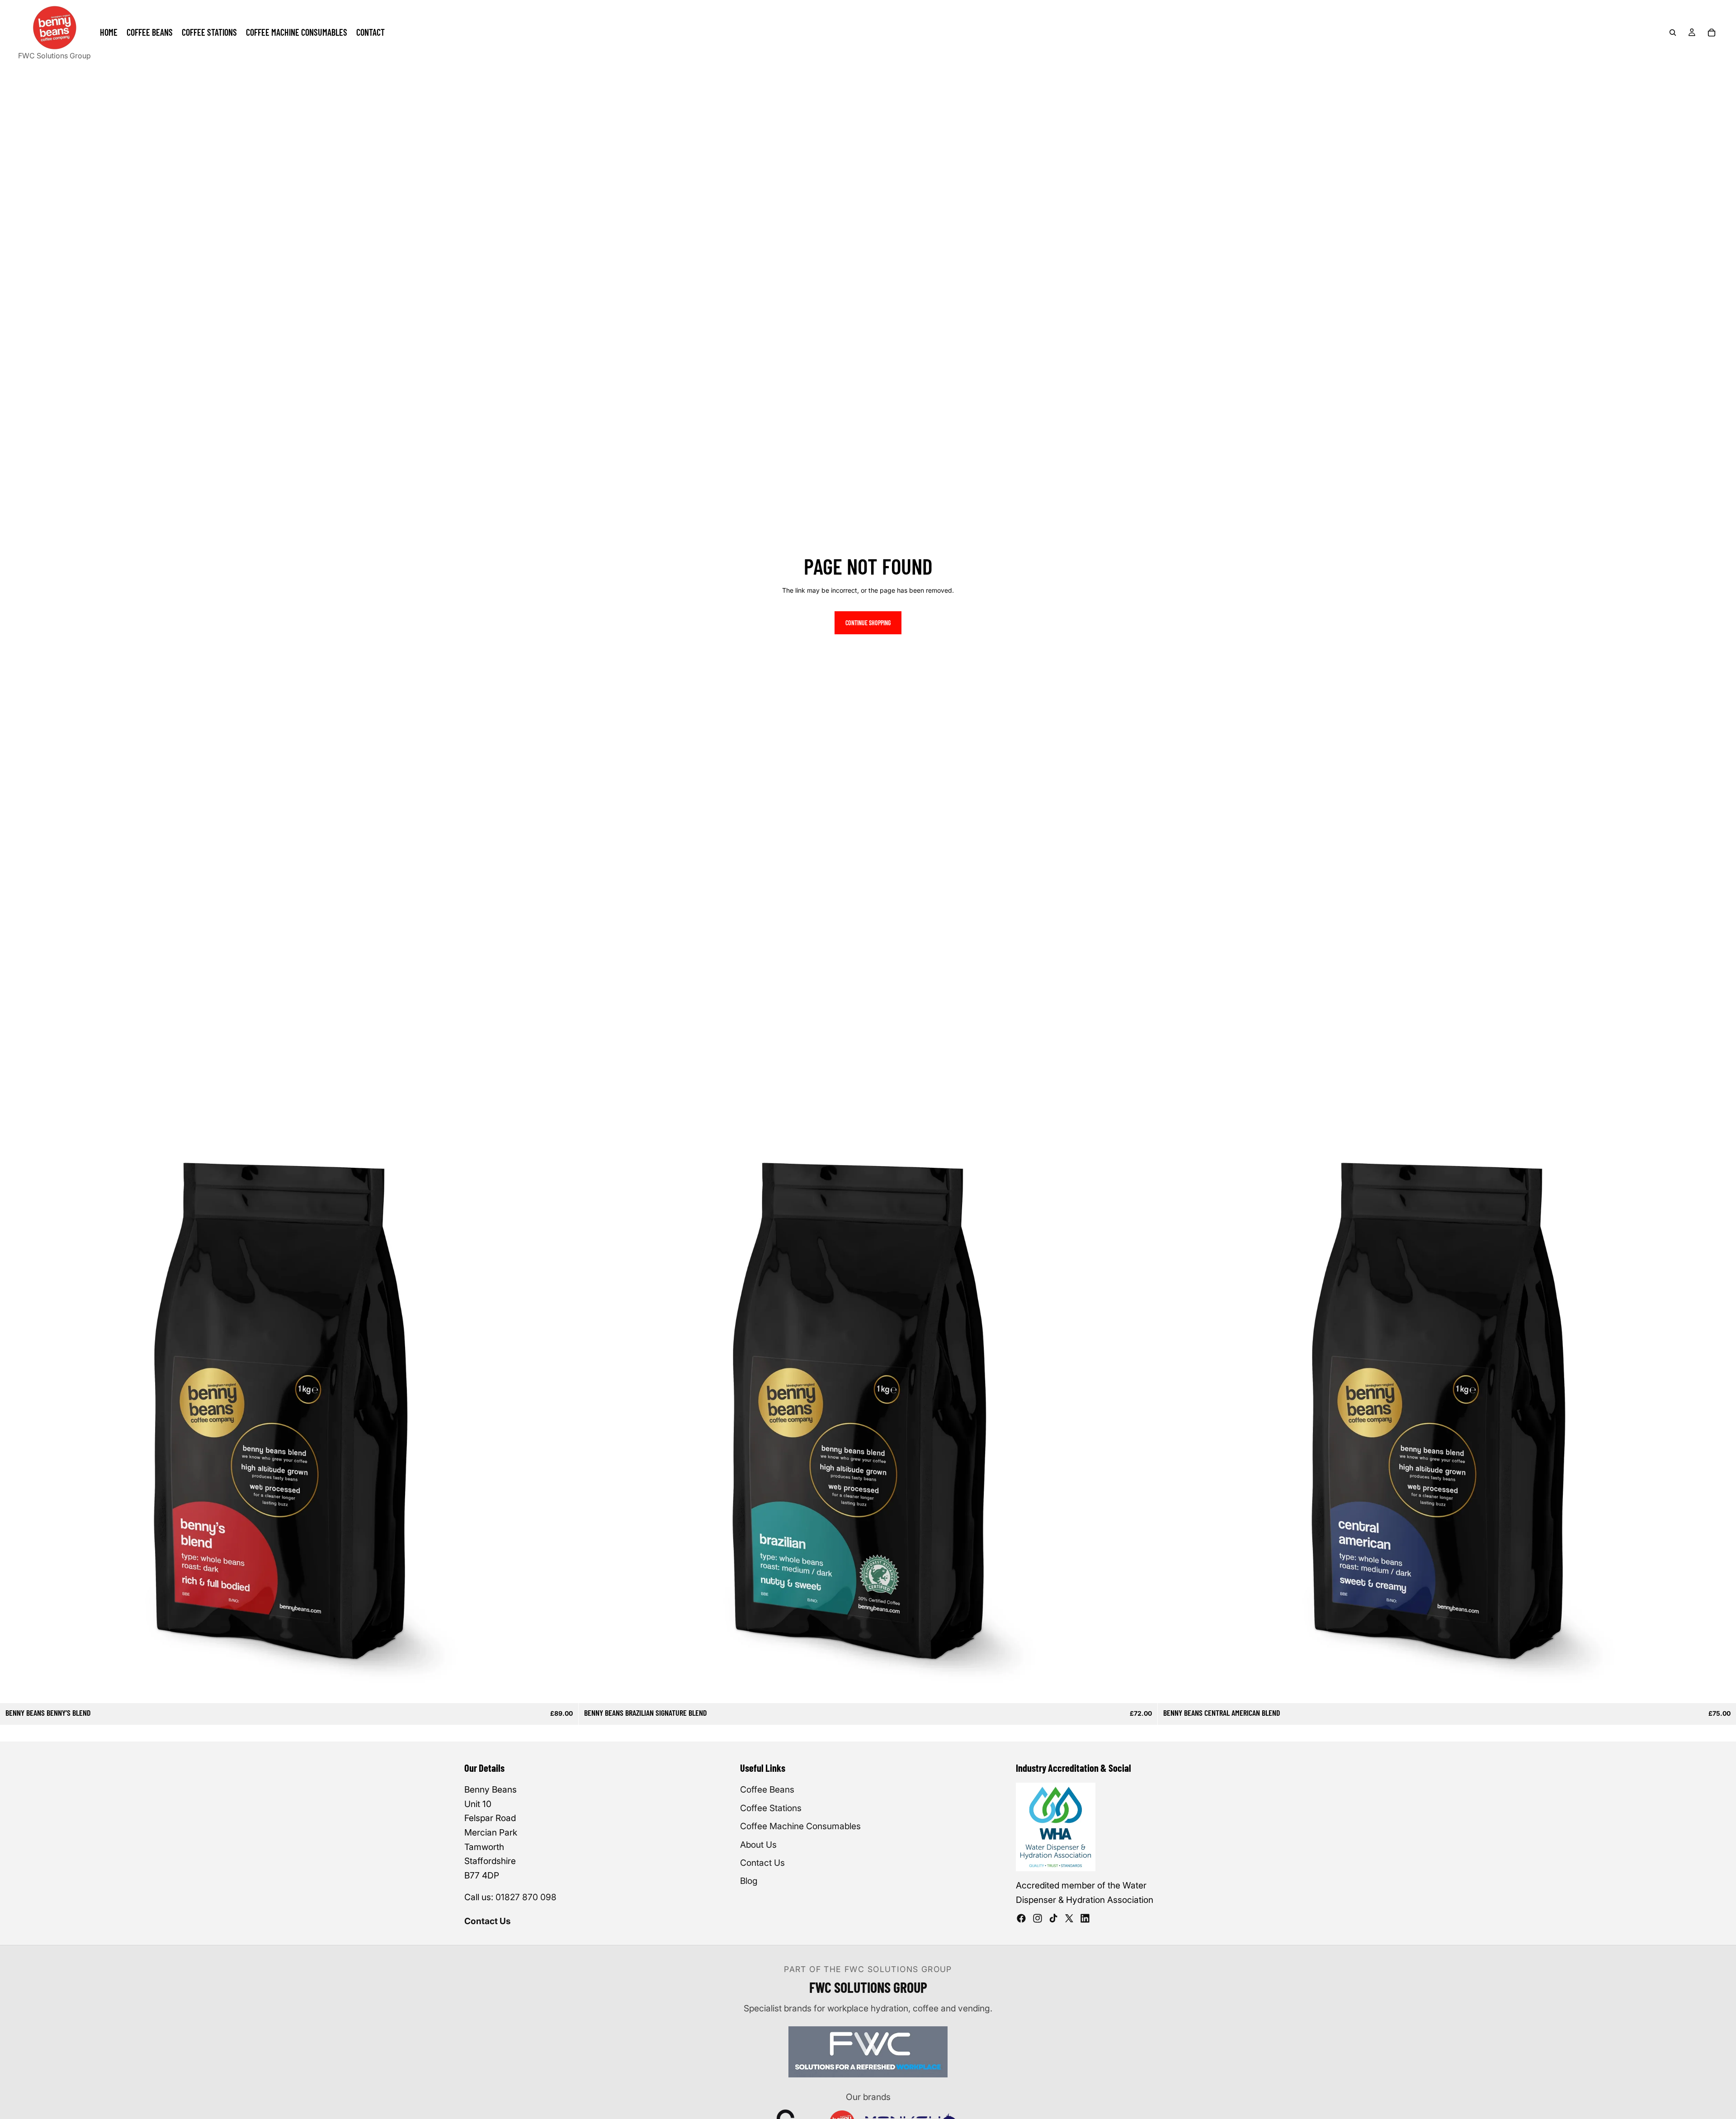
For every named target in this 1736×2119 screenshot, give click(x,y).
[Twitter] (1069, 1918)
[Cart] (1712, 33)
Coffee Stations (771, 1808)
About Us (758, 1845)
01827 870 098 (526, 1897)
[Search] (1673, 33)
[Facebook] (1021, 1918)
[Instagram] (1038, 1918)
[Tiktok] (1053, 1918)
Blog (749, 1881)
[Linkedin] (1085, 1918)
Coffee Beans (767, 1789)
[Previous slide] (14, 1414)
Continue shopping (868, 623)
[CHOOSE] (565, 1690)
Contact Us (488, 1921)
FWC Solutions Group (54, 56)
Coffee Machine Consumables (800, 1826)
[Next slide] (565, 1414)
